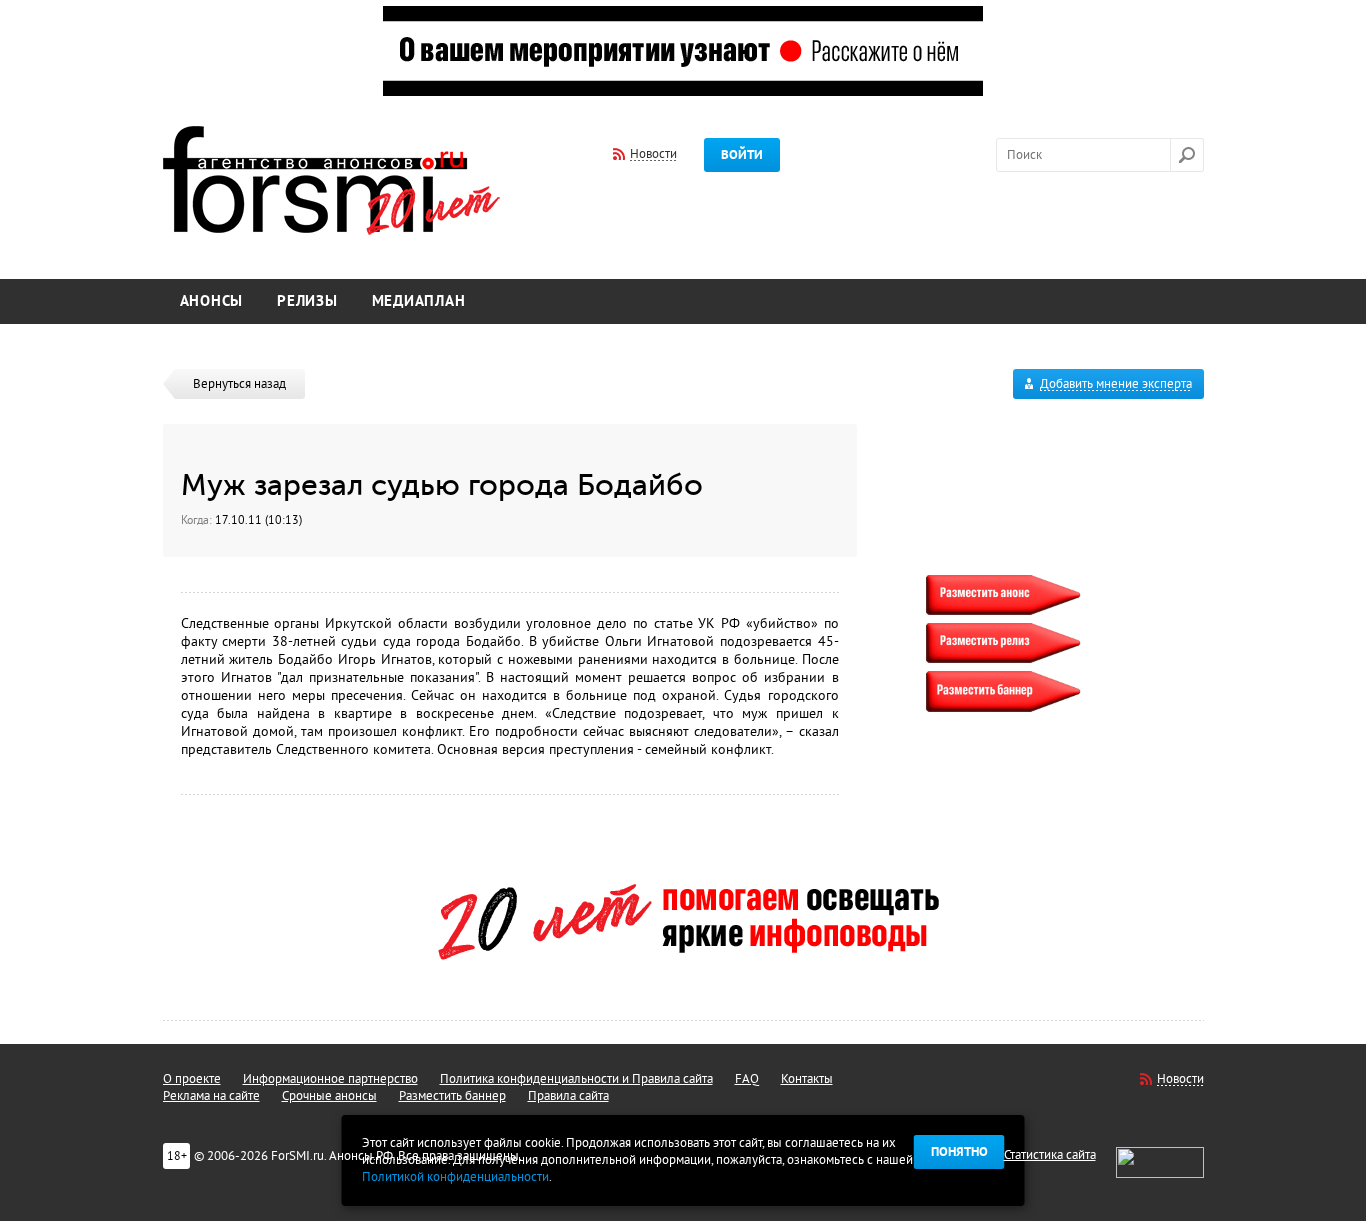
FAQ (747, 1079)
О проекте (192, 1079)
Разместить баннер (452, 1096)
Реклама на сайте (211, 1096)
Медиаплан (419, 301)
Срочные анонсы (329, 1096)
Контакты (807, 1079)
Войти (742, 155)
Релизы (307, 301)
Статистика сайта (1050, 1155)
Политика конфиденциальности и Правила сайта (576, 1079)
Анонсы (212, 301)
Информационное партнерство (330, 1079)
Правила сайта (568, 1096)
